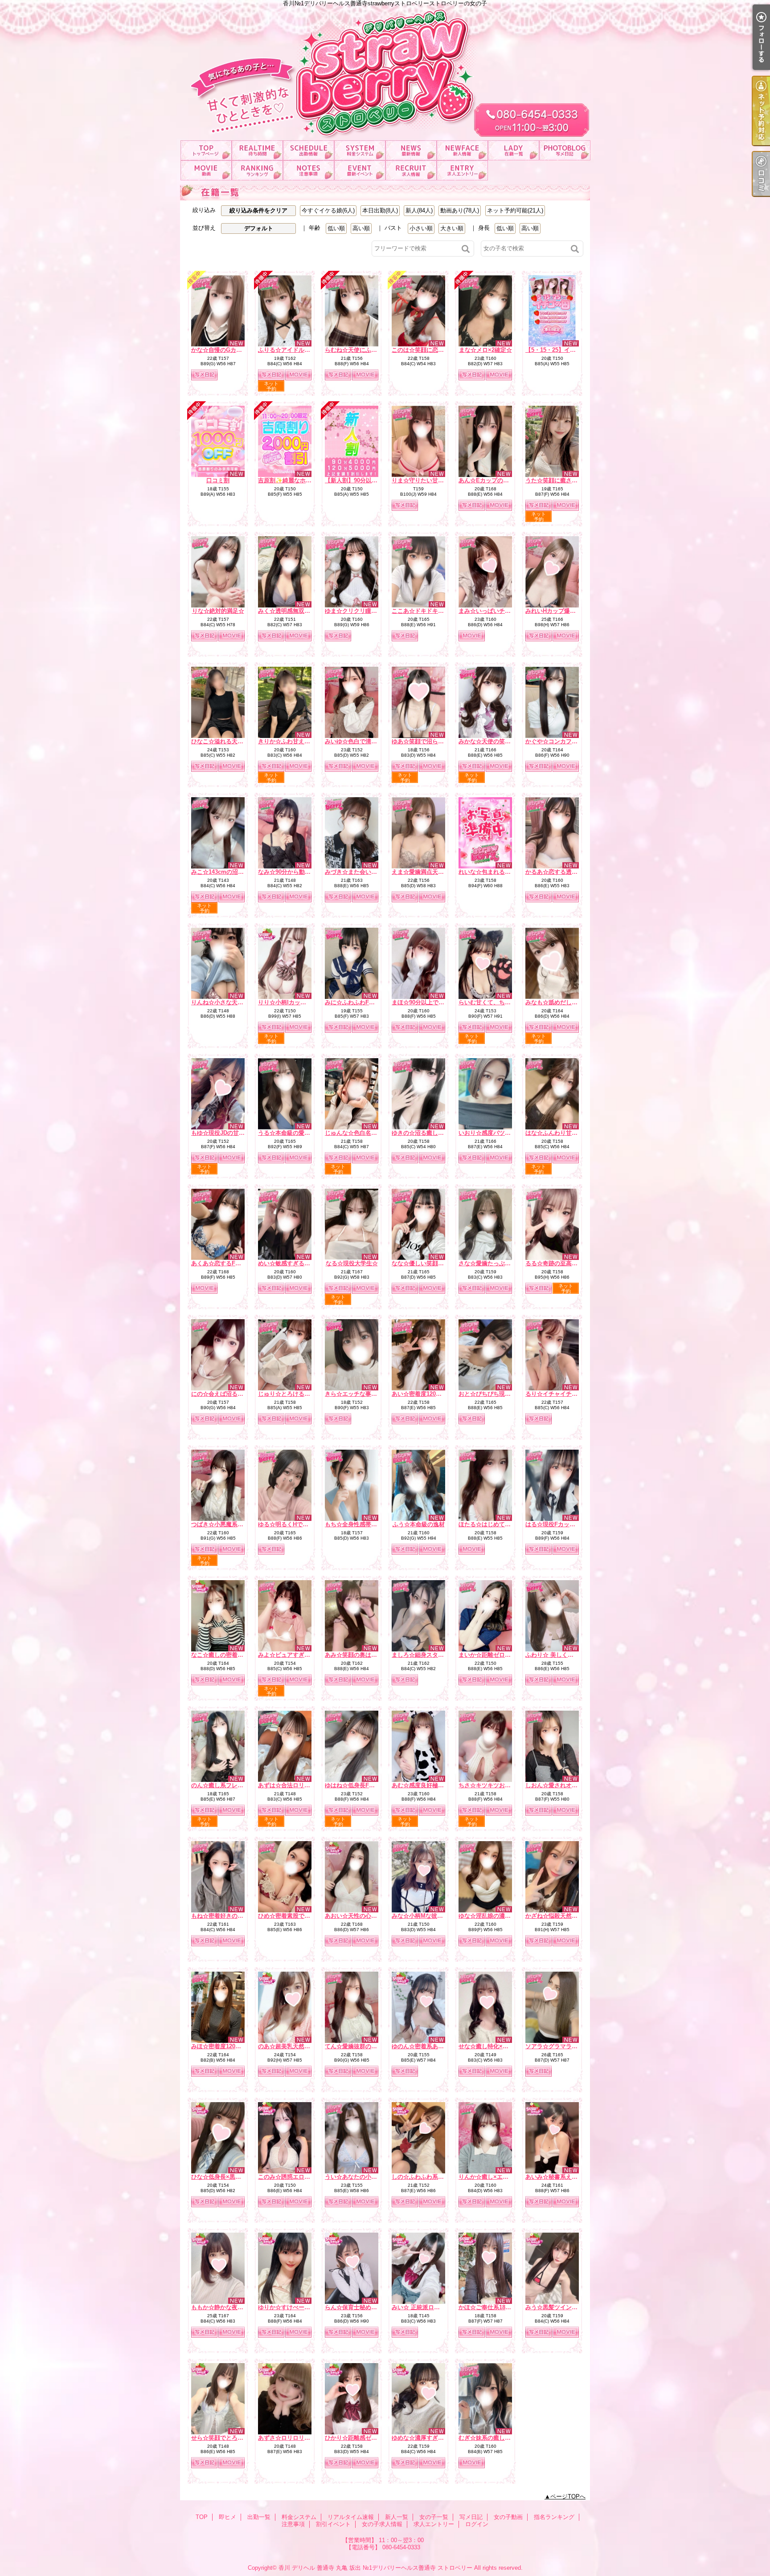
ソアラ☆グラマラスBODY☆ (563, 2046)
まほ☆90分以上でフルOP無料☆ (434, 1002)
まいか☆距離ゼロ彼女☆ (490, 1655)
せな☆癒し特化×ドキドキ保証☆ (501, 2046)
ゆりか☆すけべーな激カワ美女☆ (301, 2307)
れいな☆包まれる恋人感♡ (493, 872)
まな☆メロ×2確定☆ (485, 350)
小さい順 (421, 228)
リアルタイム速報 (411, 150)
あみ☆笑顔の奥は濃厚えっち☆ (365, 1655)
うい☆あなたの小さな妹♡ (360, 2177)
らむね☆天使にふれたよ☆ (360, 350)
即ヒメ (257, 150)
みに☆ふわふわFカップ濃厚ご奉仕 (370, 1002)
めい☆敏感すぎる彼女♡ (290, 1263)
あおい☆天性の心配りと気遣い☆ (368, 1916)
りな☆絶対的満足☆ (218, 611)
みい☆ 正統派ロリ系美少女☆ (430, 2307)
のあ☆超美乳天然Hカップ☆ (295, 2046)
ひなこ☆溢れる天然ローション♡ (235, 741)
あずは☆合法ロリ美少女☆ (293, 1785)
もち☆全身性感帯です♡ (357, 1524)
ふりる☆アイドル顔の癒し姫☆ (299, 350)
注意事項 (309, 170)
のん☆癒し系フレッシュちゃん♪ (233, 1785)
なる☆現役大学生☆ (352, 1263)
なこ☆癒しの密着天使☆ (223, 1655)
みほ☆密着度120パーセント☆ (231, 2046)
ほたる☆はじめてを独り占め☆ (499, 1524)
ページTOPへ (568, 2497)
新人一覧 (462, 150)
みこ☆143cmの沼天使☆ (223, 872)
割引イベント (360, 170)
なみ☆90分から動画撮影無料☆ (299, 872)
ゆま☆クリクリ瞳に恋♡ (357, 611)
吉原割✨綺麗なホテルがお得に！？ (305, 480)
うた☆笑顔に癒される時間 (560, 480)
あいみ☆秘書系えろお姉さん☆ (566, 2177)
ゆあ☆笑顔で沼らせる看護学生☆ (435, 741)
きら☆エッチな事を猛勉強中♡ (365, 1394)
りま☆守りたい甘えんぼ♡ (426, 480)
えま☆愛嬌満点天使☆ (421, 872)
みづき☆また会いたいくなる (362, 872)
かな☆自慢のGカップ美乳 (225, 350)
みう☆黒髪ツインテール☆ (560, 2307)
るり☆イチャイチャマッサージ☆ (569, 1394)
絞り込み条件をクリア (258, 210)
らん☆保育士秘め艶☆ (354, 2307)
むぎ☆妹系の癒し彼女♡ (490, 2438)
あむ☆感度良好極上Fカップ (428, 1785)
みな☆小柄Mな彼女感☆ (423, 1916)
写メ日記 (565, 150)
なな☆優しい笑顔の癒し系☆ (429, 1263)
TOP (206, 150)
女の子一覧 (514, 150)
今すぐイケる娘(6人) (328, 210)
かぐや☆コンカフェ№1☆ (559, 741)
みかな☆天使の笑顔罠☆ (490, 741)
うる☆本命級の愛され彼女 (293, 1133)
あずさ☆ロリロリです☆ (290, 2438)
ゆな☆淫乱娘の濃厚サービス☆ (499, 1916)
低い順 (336, 228)
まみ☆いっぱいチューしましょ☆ (502, 611)
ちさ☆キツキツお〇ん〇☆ (493, 1785)
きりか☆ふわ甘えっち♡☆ (293, 741)
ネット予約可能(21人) (515, 210)
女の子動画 (206, 170)
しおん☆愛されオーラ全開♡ (563, 1785)
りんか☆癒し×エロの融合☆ (495, 2177)
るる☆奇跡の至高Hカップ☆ (562, 1263)
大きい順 (452, 228)
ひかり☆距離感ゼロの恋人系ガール (371, 2438)
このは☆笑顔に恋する (421, 350)
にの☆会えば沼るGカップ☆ (228, 1394)
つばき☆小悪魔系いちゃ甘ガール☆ (238, 1524)
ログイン (477, 2524)
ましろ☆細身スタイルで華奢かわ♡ (438, 1655)
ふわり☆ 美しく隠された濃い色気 (570, 1655)
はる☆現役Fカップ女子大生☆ (565, 1524)
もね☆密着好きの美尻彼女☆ (229, 1916)
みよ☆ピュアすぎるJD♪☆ (292, 1655)
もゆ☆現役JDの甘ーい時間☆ (229, 1133)
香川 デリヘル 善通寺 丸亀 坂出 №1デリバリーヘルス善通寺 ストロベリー (375, 2568)
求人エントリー (462, 170)
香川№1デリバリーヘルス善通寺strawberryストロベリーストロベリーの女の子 (385, 70)
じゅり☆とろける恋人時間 (293, 1394)
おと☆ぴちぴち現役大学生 (493, 1394)
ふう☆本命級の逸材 (419, 1524)
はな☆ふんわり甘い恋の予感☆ (566, 1133)
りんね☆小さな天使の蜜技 (226, 1002)
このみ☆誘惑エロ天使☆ (290, 2177)
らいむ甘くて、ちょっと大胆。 (499, 1002)
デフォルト (259, 228)
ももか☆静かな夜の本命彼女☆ (232, 2307)
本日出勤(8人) (380, 210)
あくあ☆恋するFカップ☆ (225, 1263)
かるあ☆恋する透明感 (554, 872)
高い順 (361, 228)
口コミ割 (218, 480)
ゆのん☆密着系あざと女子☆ (429, 2046)
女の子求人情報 (411, 170)
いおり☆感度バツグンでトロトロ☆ (505, 1133)
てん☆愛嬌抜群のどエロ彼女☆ (365, 2046)
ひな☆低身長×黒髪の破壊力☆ (231, 2177)
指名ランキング (257, 170)
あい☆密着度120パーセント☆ (431, 1394)
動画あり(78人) (460, 210)
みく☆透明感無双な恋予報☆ (296, 611)
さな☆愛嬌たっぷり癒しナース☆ (502, 1263)
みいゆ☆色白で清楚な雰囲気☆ (365, 741)
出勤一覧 (309, 150)
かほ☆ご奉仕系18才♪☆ (489, 2307)
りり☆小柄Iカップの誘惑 (291, 1002)
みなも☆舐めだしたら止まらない (569, 1002)
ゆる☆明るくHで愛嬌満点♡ (295, 1524)
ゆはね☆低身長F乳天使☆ (358, 1785)
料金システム (360, 150)
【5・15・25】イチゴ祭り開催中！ (571, 350)
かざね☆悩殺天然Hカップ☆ (562, 1916)
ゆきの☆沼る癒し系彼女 (424, 1133)
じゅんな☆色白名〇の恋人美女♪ (367, 1133)
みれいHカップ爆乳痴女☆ (559, 611)
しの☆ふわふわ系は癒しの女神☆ (435, 2177)
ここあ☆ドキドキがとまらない (432, 611)
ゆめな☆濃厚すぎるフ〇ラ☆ (429, 2438)
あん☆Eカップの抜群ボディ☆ (498, 480)
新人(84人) (419, 210)
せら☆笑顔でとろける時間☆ (229, 2438)
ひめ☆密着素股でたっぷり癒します (304, 1916)
